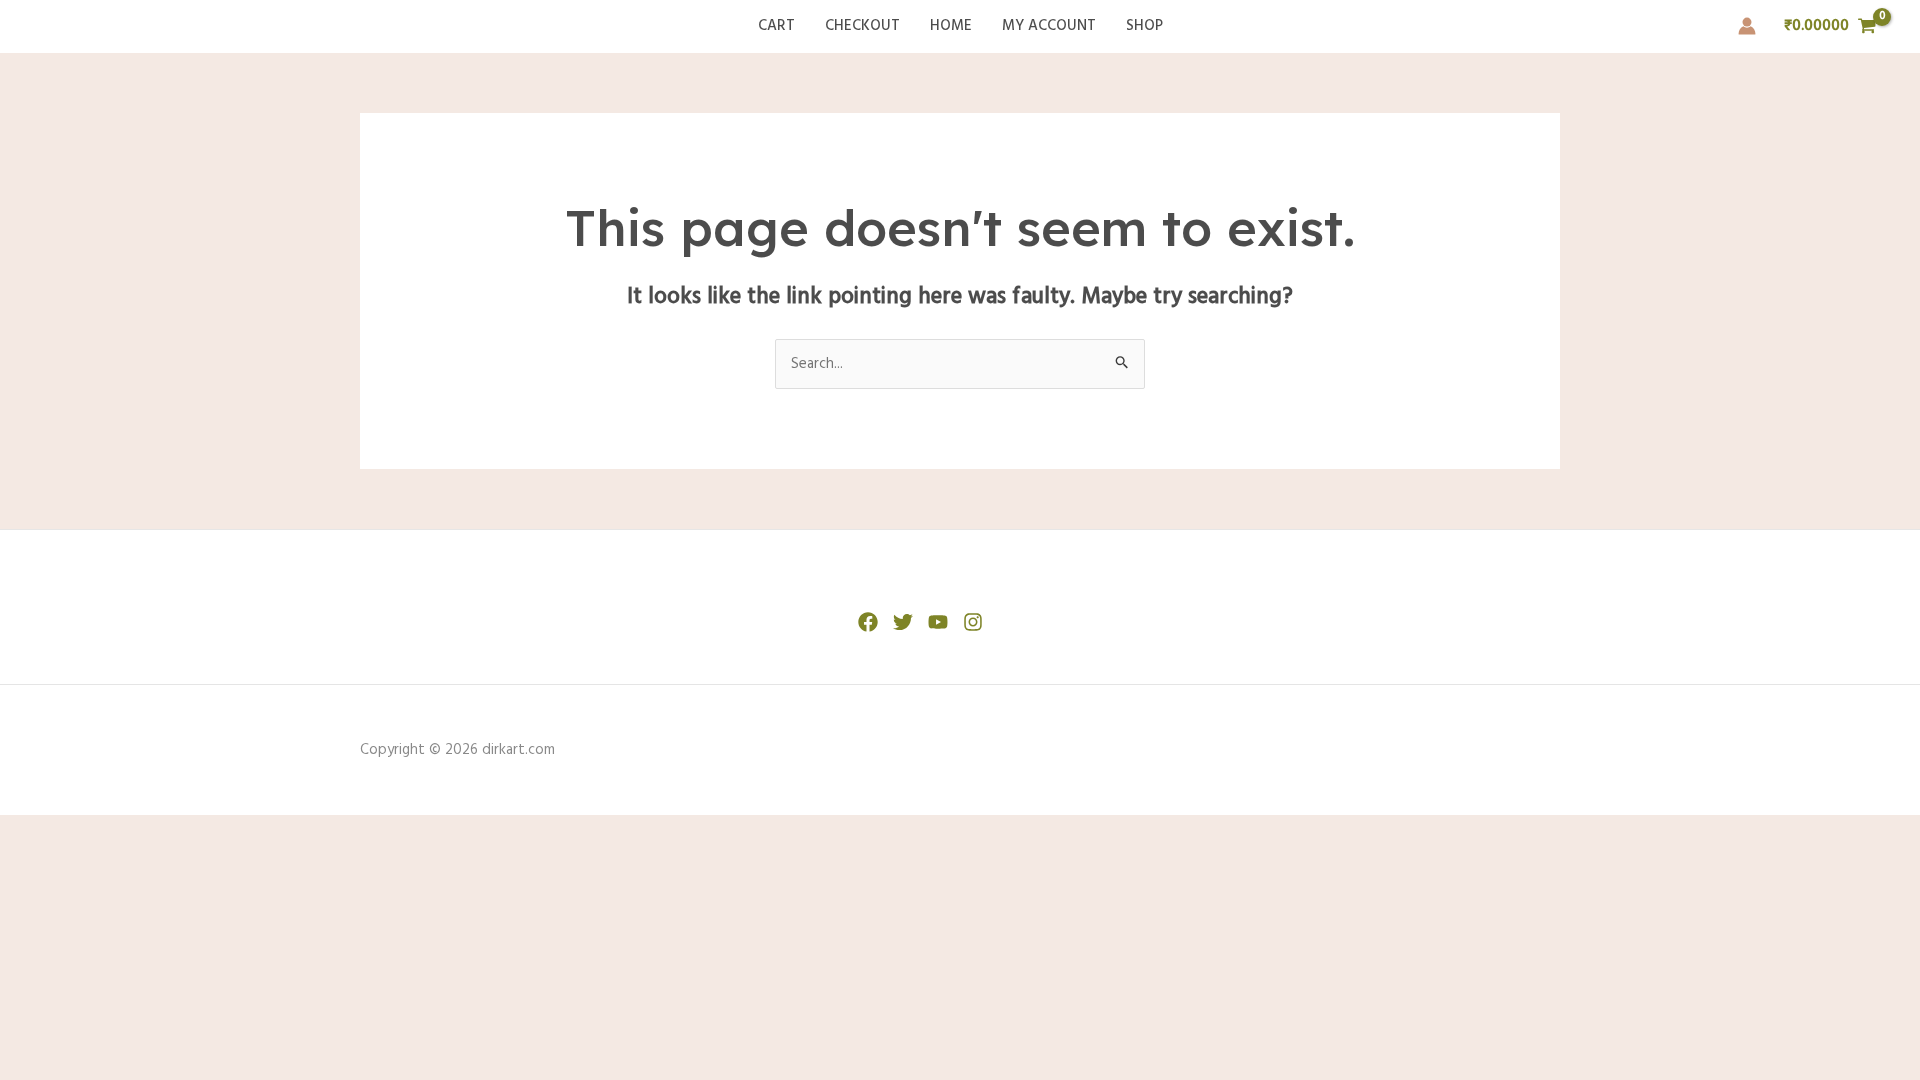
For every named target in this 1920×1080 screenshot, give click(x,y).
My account (1049, 26)
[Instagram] (973, 622)
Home (951, 26)
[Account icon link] (1747, 26)
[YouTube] (938, 622)
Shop (1144, 26)
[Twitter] (903, 622)
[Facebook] (868, 622)
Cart (776, 26)
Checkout (862, 26)
